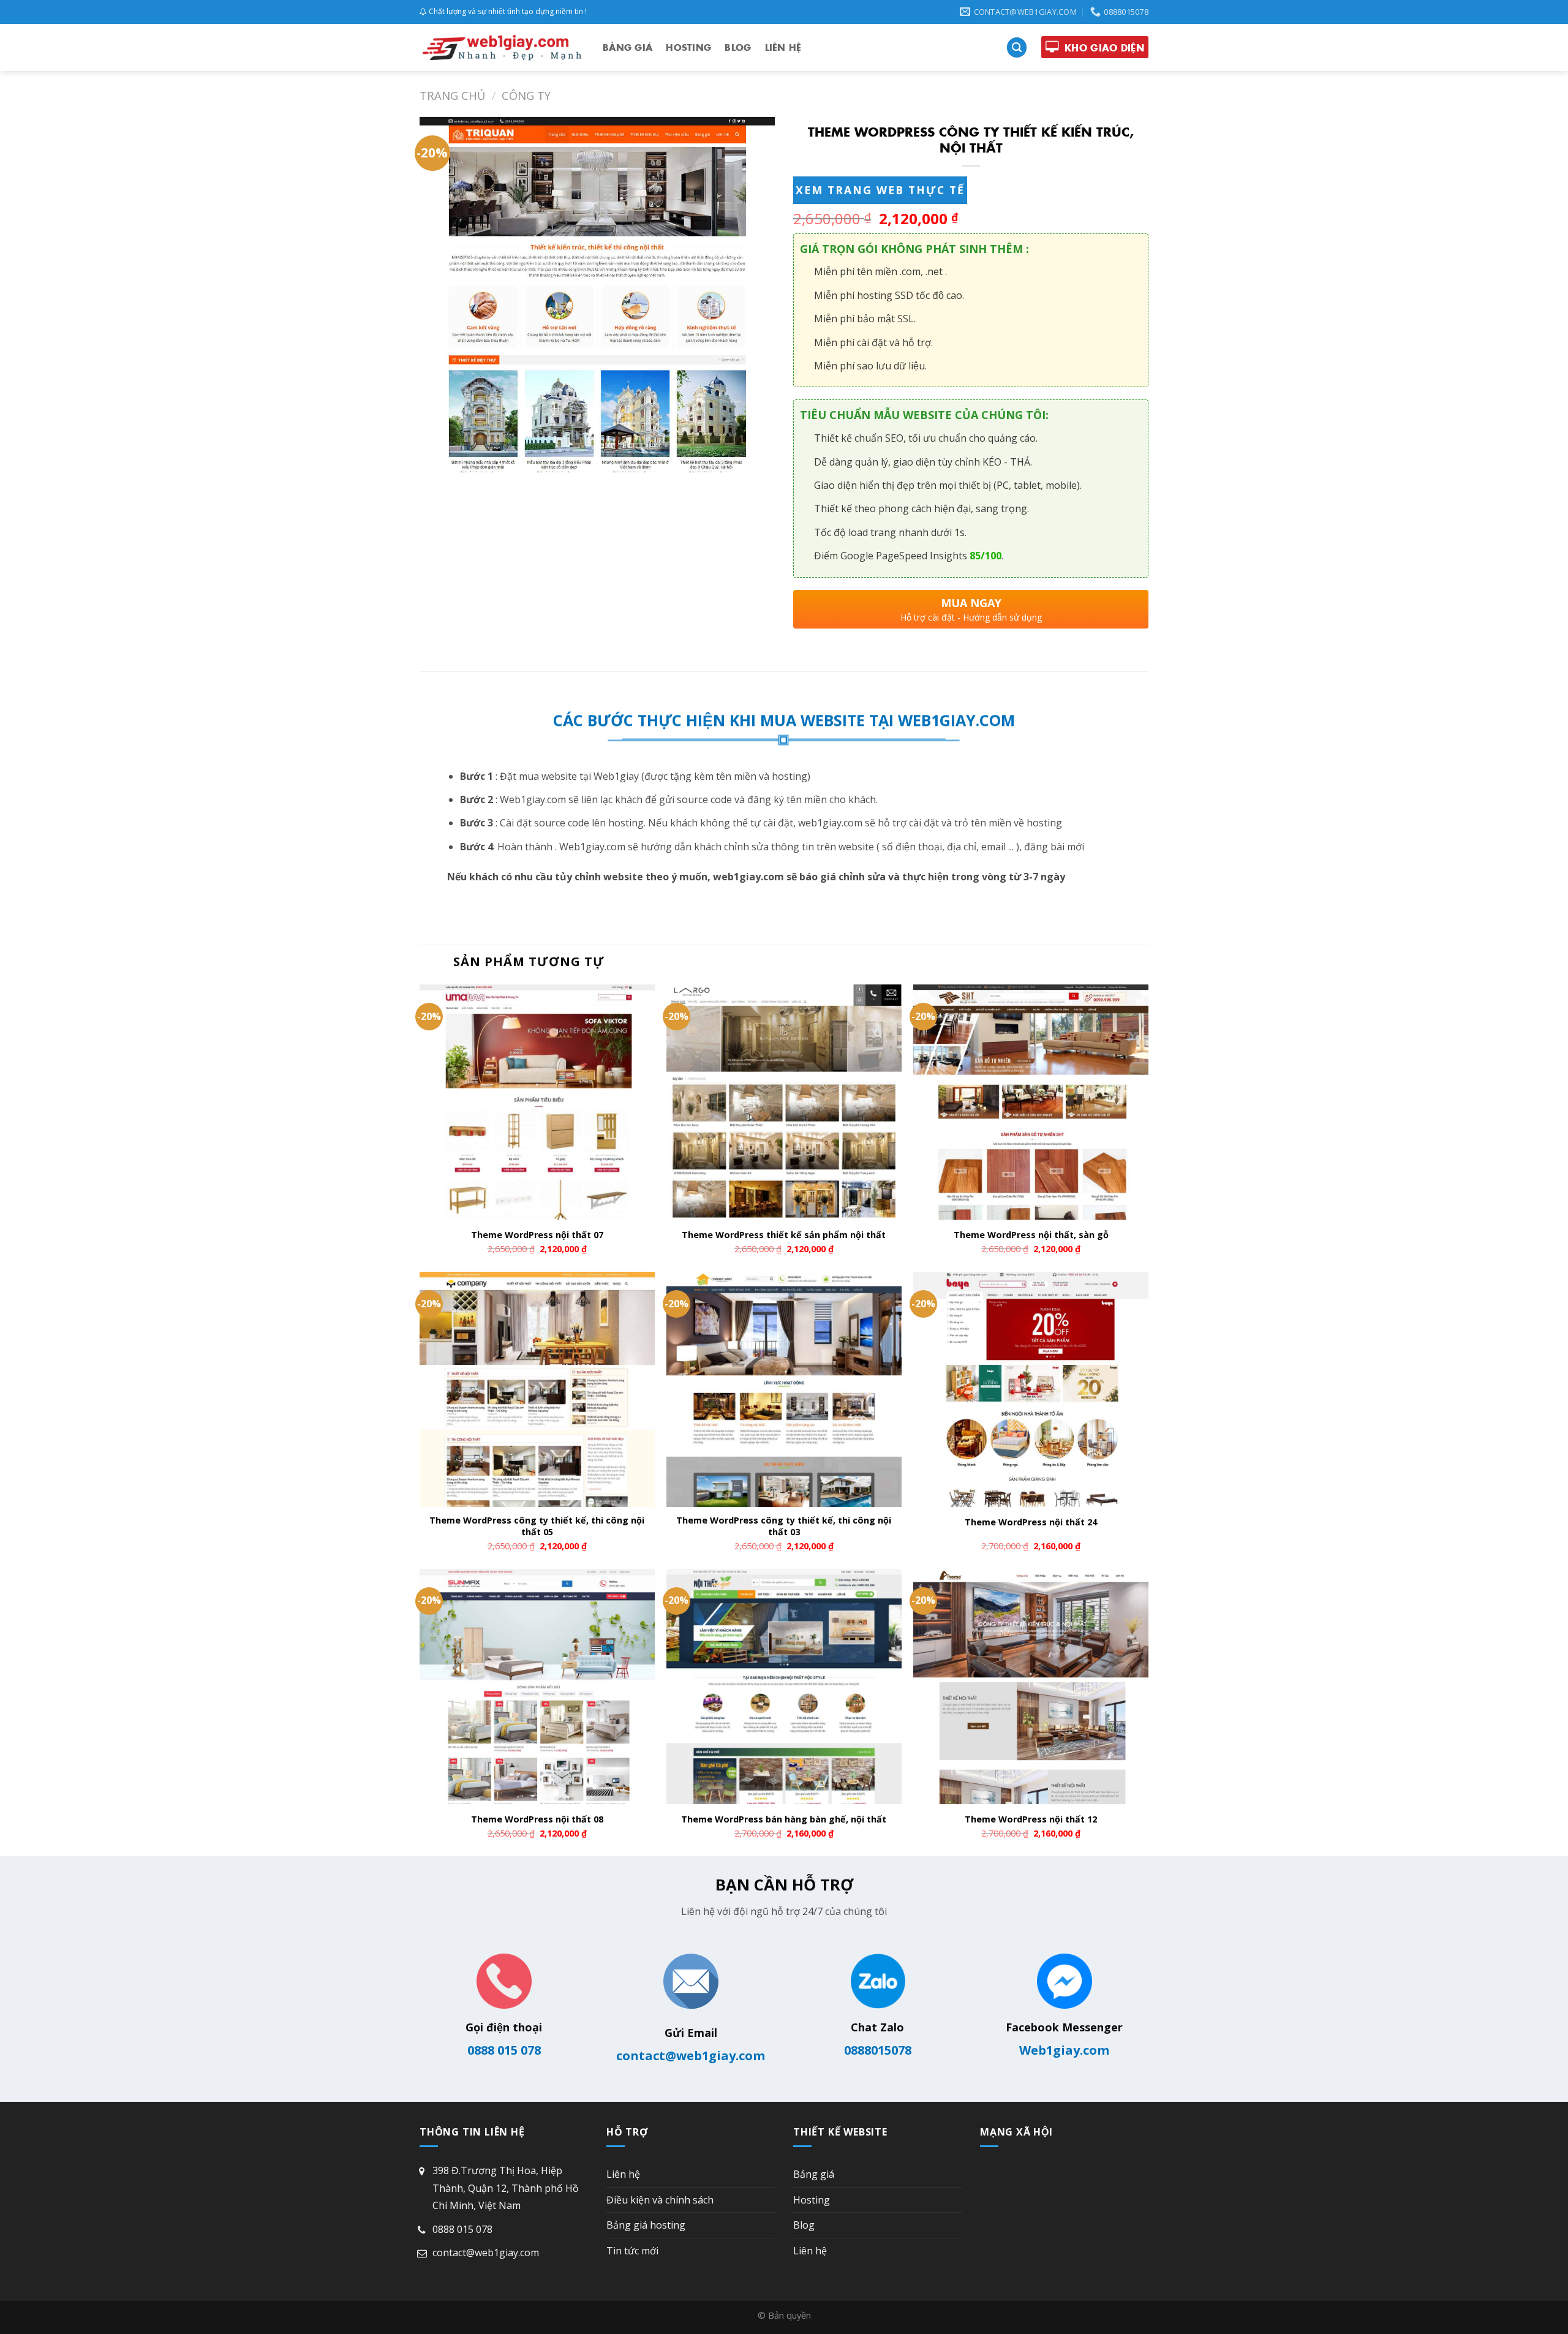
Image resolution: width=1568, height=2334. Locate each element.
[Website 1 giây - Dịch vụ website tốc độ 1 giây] (502, 47)
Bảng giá (628, 47)
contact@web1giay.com (691, 2056)
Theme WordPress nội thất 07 (537, 1235)
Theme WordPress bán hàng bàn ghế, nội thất (784, 1819)
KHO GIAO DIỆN (1104, 47)
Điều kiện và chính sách (660, 2200)
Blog (738, 47)
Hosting (688, 47)
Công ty (526, 95)
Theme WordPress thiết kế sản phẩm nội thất (784, 1235)
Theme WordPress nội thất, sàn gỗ (1031, 1235)
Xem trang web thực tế (880, 190)
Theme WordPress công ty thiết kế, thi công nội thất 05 (537, 1526)
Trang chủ (452, 95)
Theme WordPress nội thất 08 (537, 1819)
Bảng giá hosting (646, 2225)
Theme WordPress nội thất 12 (1031, 1819)
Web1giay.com (1064, 2050)
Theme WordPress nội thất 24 (1031, 1522)
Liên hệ (783, 47)
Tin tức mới (632, 2251)
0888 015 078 (504, 2050)
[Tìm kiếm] (1017, 47)
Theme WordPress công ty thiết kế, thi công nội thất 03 (784, 1526)
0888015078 (878, 2050)
